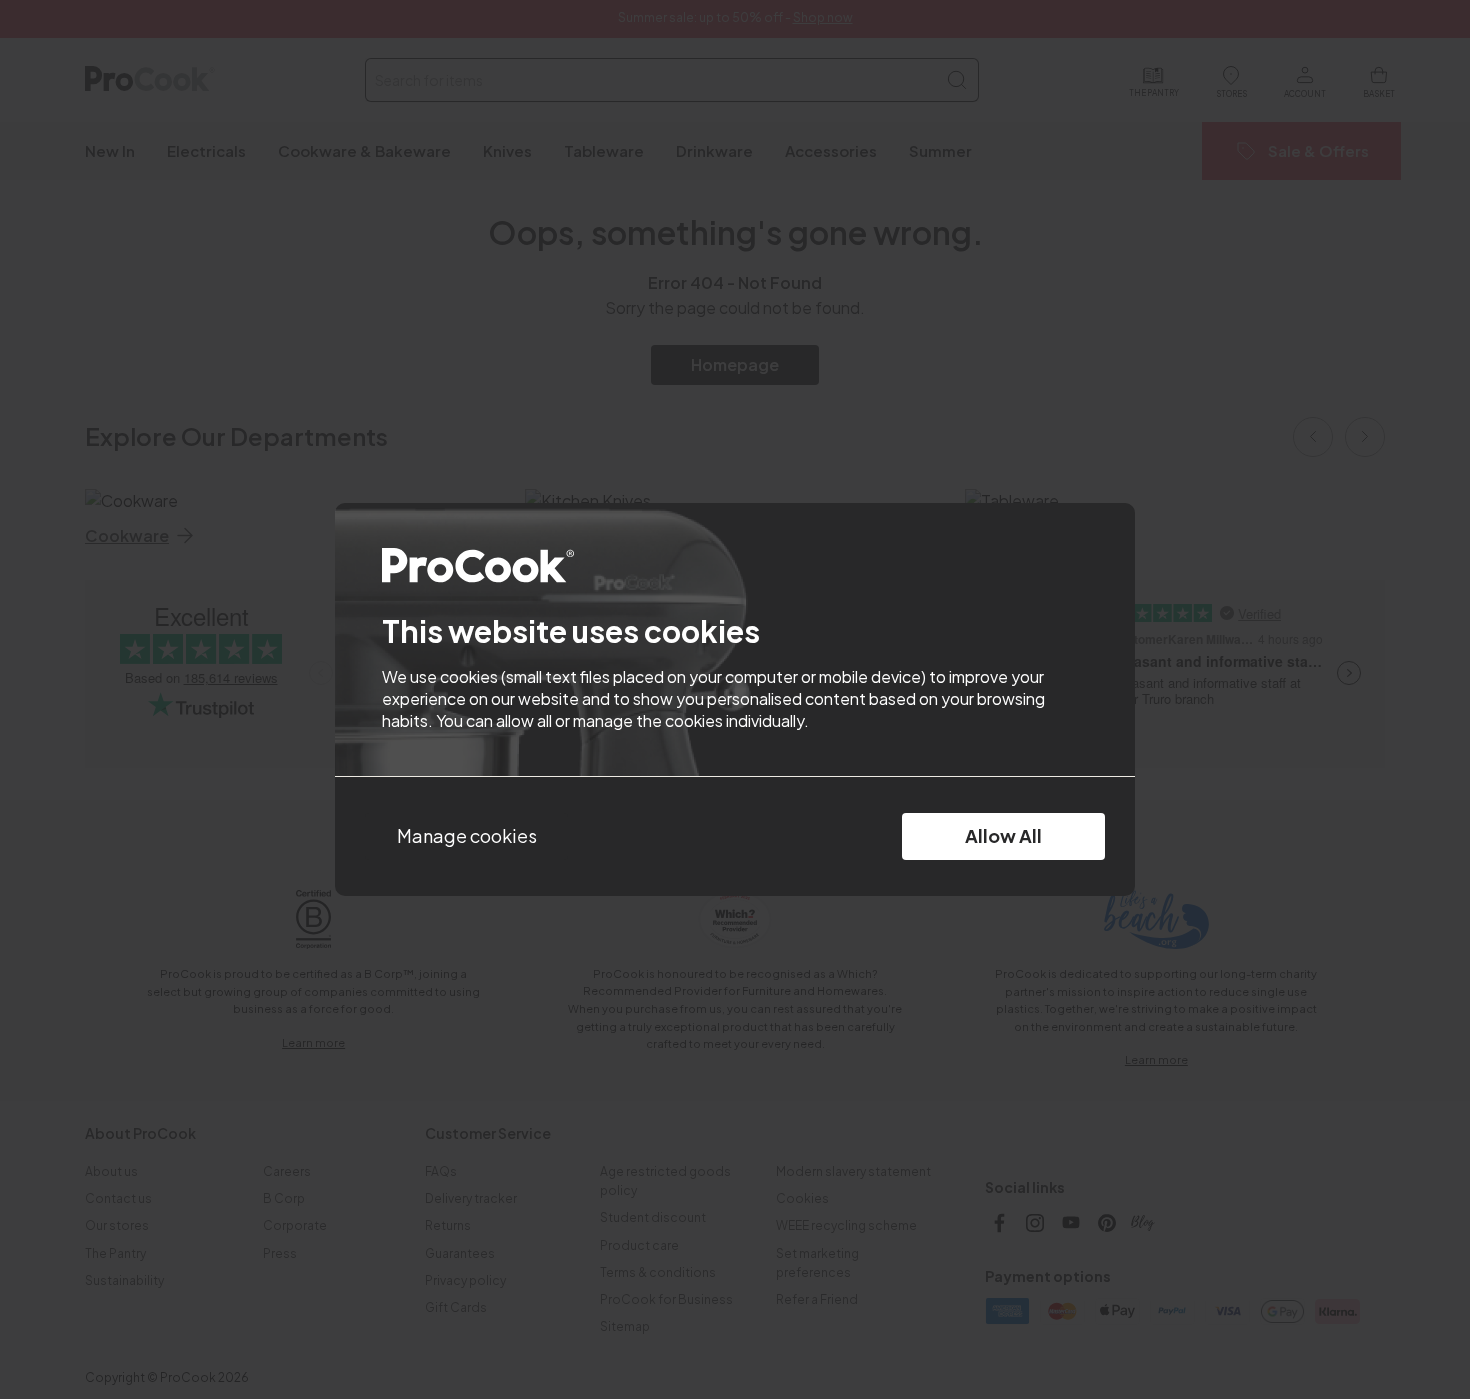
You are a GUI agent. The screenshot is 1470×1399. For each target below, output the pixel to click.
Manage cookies (467, 835)
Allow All (1003, 835)
